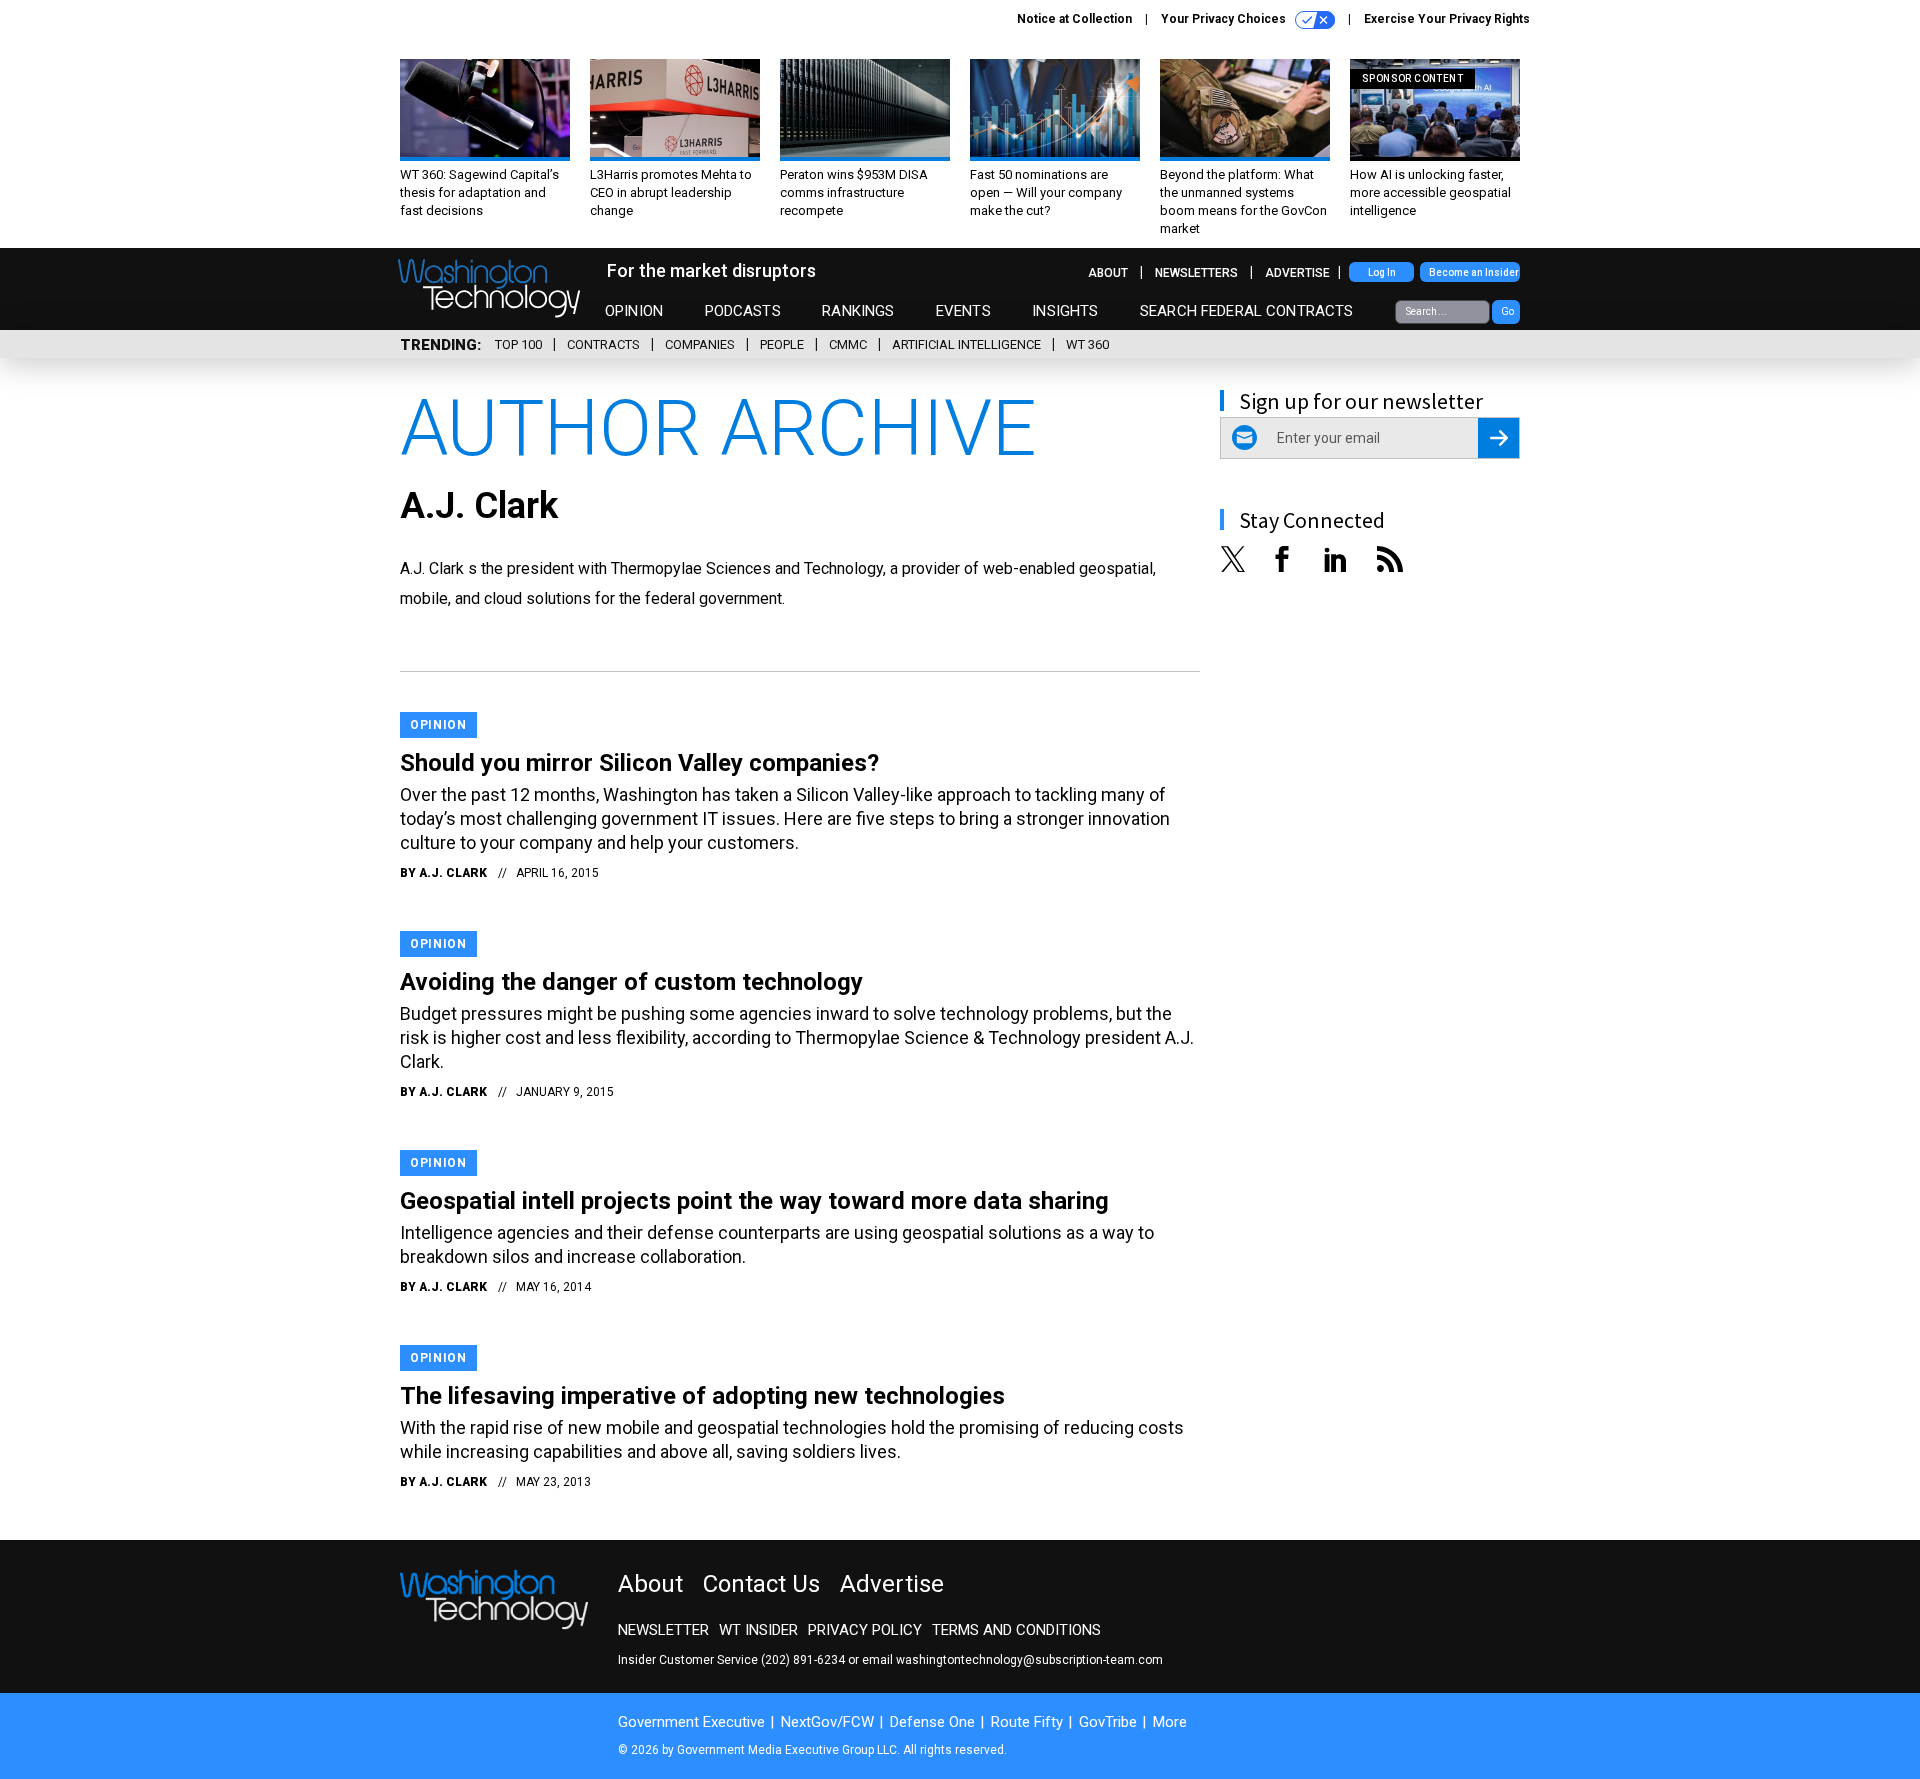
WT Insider (758, 1630)
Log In (1382, 272)
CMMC (848, 344)
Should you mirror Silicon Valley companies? (639, 763)
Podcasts (743, 311)
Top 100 (518, 344)
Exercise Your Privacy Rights (1447, 19)
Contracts (603, 344)
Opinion (634, 311)
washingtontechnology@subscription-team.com (1029, 1660)
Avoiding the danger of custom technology (631, 982)
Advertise (1297, 273)
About (1108, 273)
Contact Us (761, 1584)
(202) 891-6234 (803, 1660)
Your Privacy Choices (1225, 19)
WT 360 (1087, 344)
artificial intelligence (966, 344)
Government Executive (691, 1722)
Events (963, 311)
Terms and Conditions (1016, 1630)
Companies (700, 344)
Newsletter (663, 1630)
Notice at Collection (1074, 19)
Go (1507, 311)
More (1170, 1722)
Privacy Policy (865, 1630)
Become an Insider (1474, 272)
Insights (1065, 311)
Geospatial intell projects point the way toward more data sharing (754, 1201)
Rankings (858, 311)
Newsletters (1196, 273)
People (782, 344)
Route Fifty (1027, 1722)
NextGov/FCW (827, 1722)
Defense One (932, 1722)
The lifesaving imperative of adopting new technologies (702, 1396)
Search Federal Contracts (1247, 311)
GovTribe (1108, 1722)
